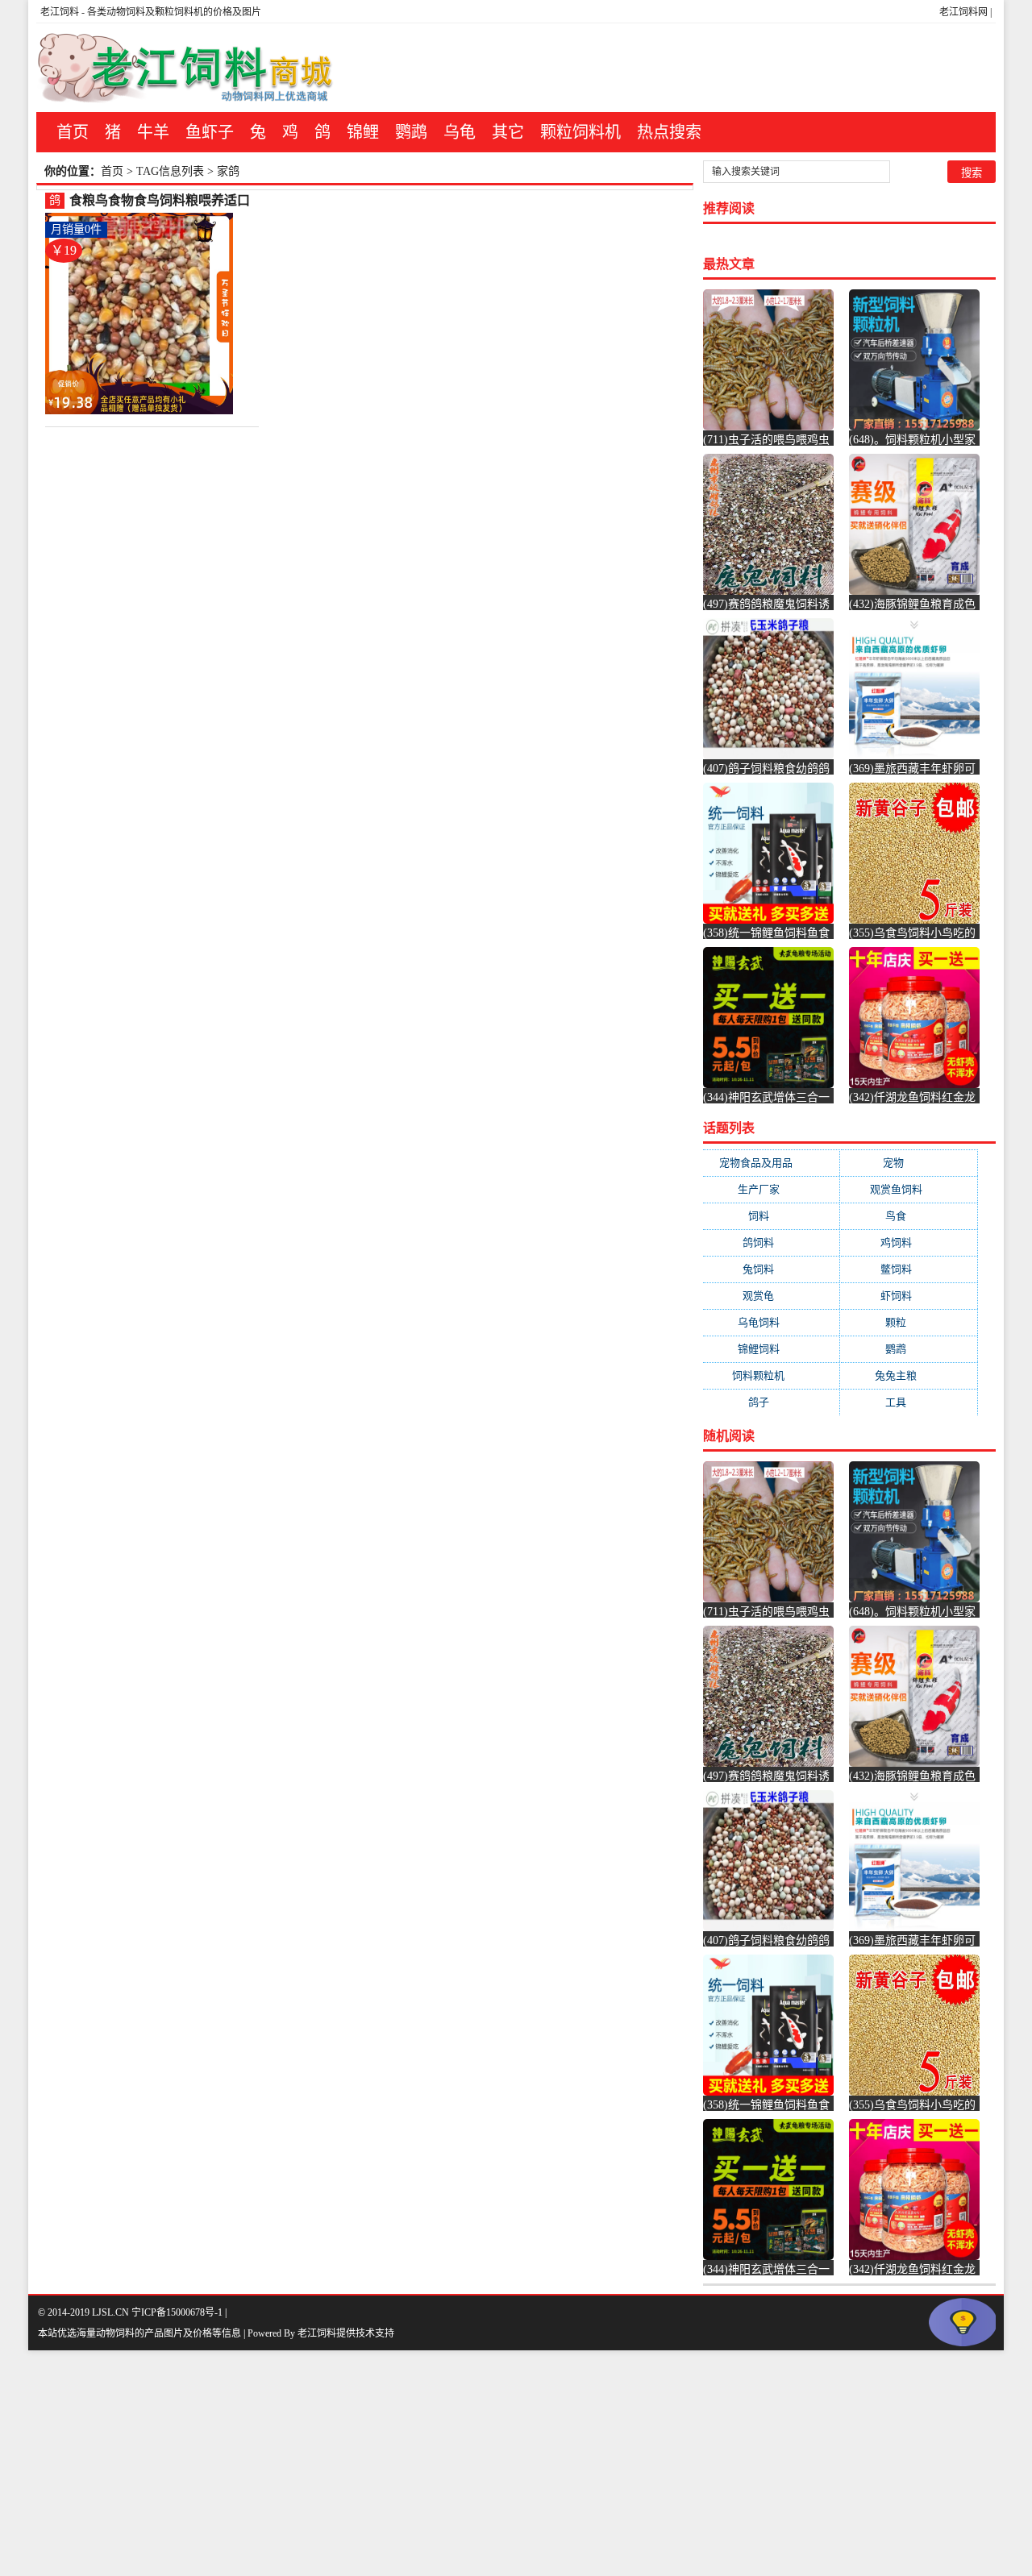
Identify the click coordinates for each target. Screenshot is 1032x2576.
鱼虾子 (210, 132)
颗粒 (909, 1322)
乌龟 (460, 132)
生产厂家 (772, 1189)
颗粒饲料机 (580, 132)
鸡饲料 (909, 1242)
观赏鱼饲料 (909, 1189)
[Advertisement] (484, 2463)
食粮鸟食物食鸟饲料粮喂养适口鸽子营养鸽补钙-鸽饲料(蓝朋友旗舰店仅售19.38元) (160, 201)
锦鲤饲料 (772, 1349)
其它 (508, 132)
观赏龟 (771, 1296)
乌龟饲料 (772, 1322)
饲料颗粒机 (771, 1375)
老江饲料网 (963, 12)
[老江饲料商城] (185, 68)
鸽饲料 (771, 1242)
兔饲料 (771, 1269)
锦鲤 (363, 132)
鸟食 (909, 1216)
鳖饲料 (909, 1269)
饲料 (772, 1216)
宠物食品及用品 (772, 1163)
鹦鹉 (411, 132)
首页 (73, 132)
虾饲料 (909, 1296)
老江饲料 (60, 12)
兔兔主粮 (909, 1375)
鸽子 (772, 1402)
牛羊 (153, 132)
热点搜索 (669, 132)
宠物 (909, 1163)
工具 (909, 1402)
